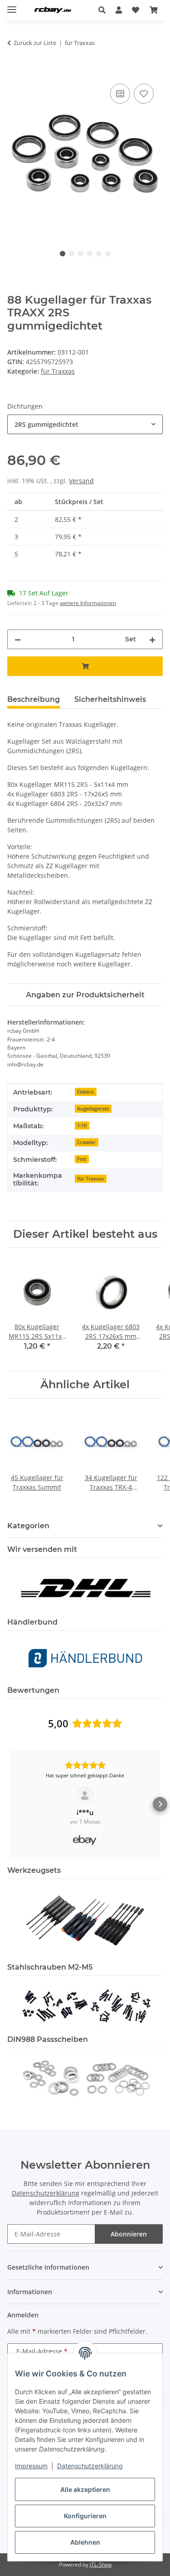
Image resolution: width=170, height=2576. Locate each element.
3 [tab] (81, 254)
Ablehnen (85, 2542)
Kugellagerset (93, 1109)
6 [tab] (108, 254)
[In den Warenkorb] (15, 71)
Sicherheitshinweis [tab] (110, 699)
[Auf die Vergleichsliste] (120, 94)
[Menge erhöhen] (152, 639)
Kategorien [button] (28, 1526)
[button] (104, 10)
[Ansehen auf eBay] (85, 1796)
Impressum (31, 2466)
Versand (81, 481)
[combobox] (85, 424)
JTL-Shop (101, 2564)
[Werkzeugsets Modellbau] (85, 1920)
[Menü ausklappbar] (12, 6)
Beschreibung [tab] (34, 699)
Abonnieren (129, 2234)
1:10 (82, 1125)
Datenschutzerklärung (90, 2466)
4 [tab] (90, 254)
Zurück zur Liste (35, 43)
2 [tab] (72, 254)
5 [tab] (99, 254)
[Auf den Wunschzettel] (144, 94)
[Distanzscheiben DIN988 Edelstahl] (85, 2077)
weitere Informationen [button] (88, 603)
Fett (82, 1159)
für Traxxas (58, 371)
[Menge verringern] (18, 639)
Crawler (86, 1142)
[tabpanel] (85, 155)
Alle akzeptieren (85, 2489)
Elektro (85, 1092)
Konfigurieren (85, 2516)
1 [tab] (63, 254)
